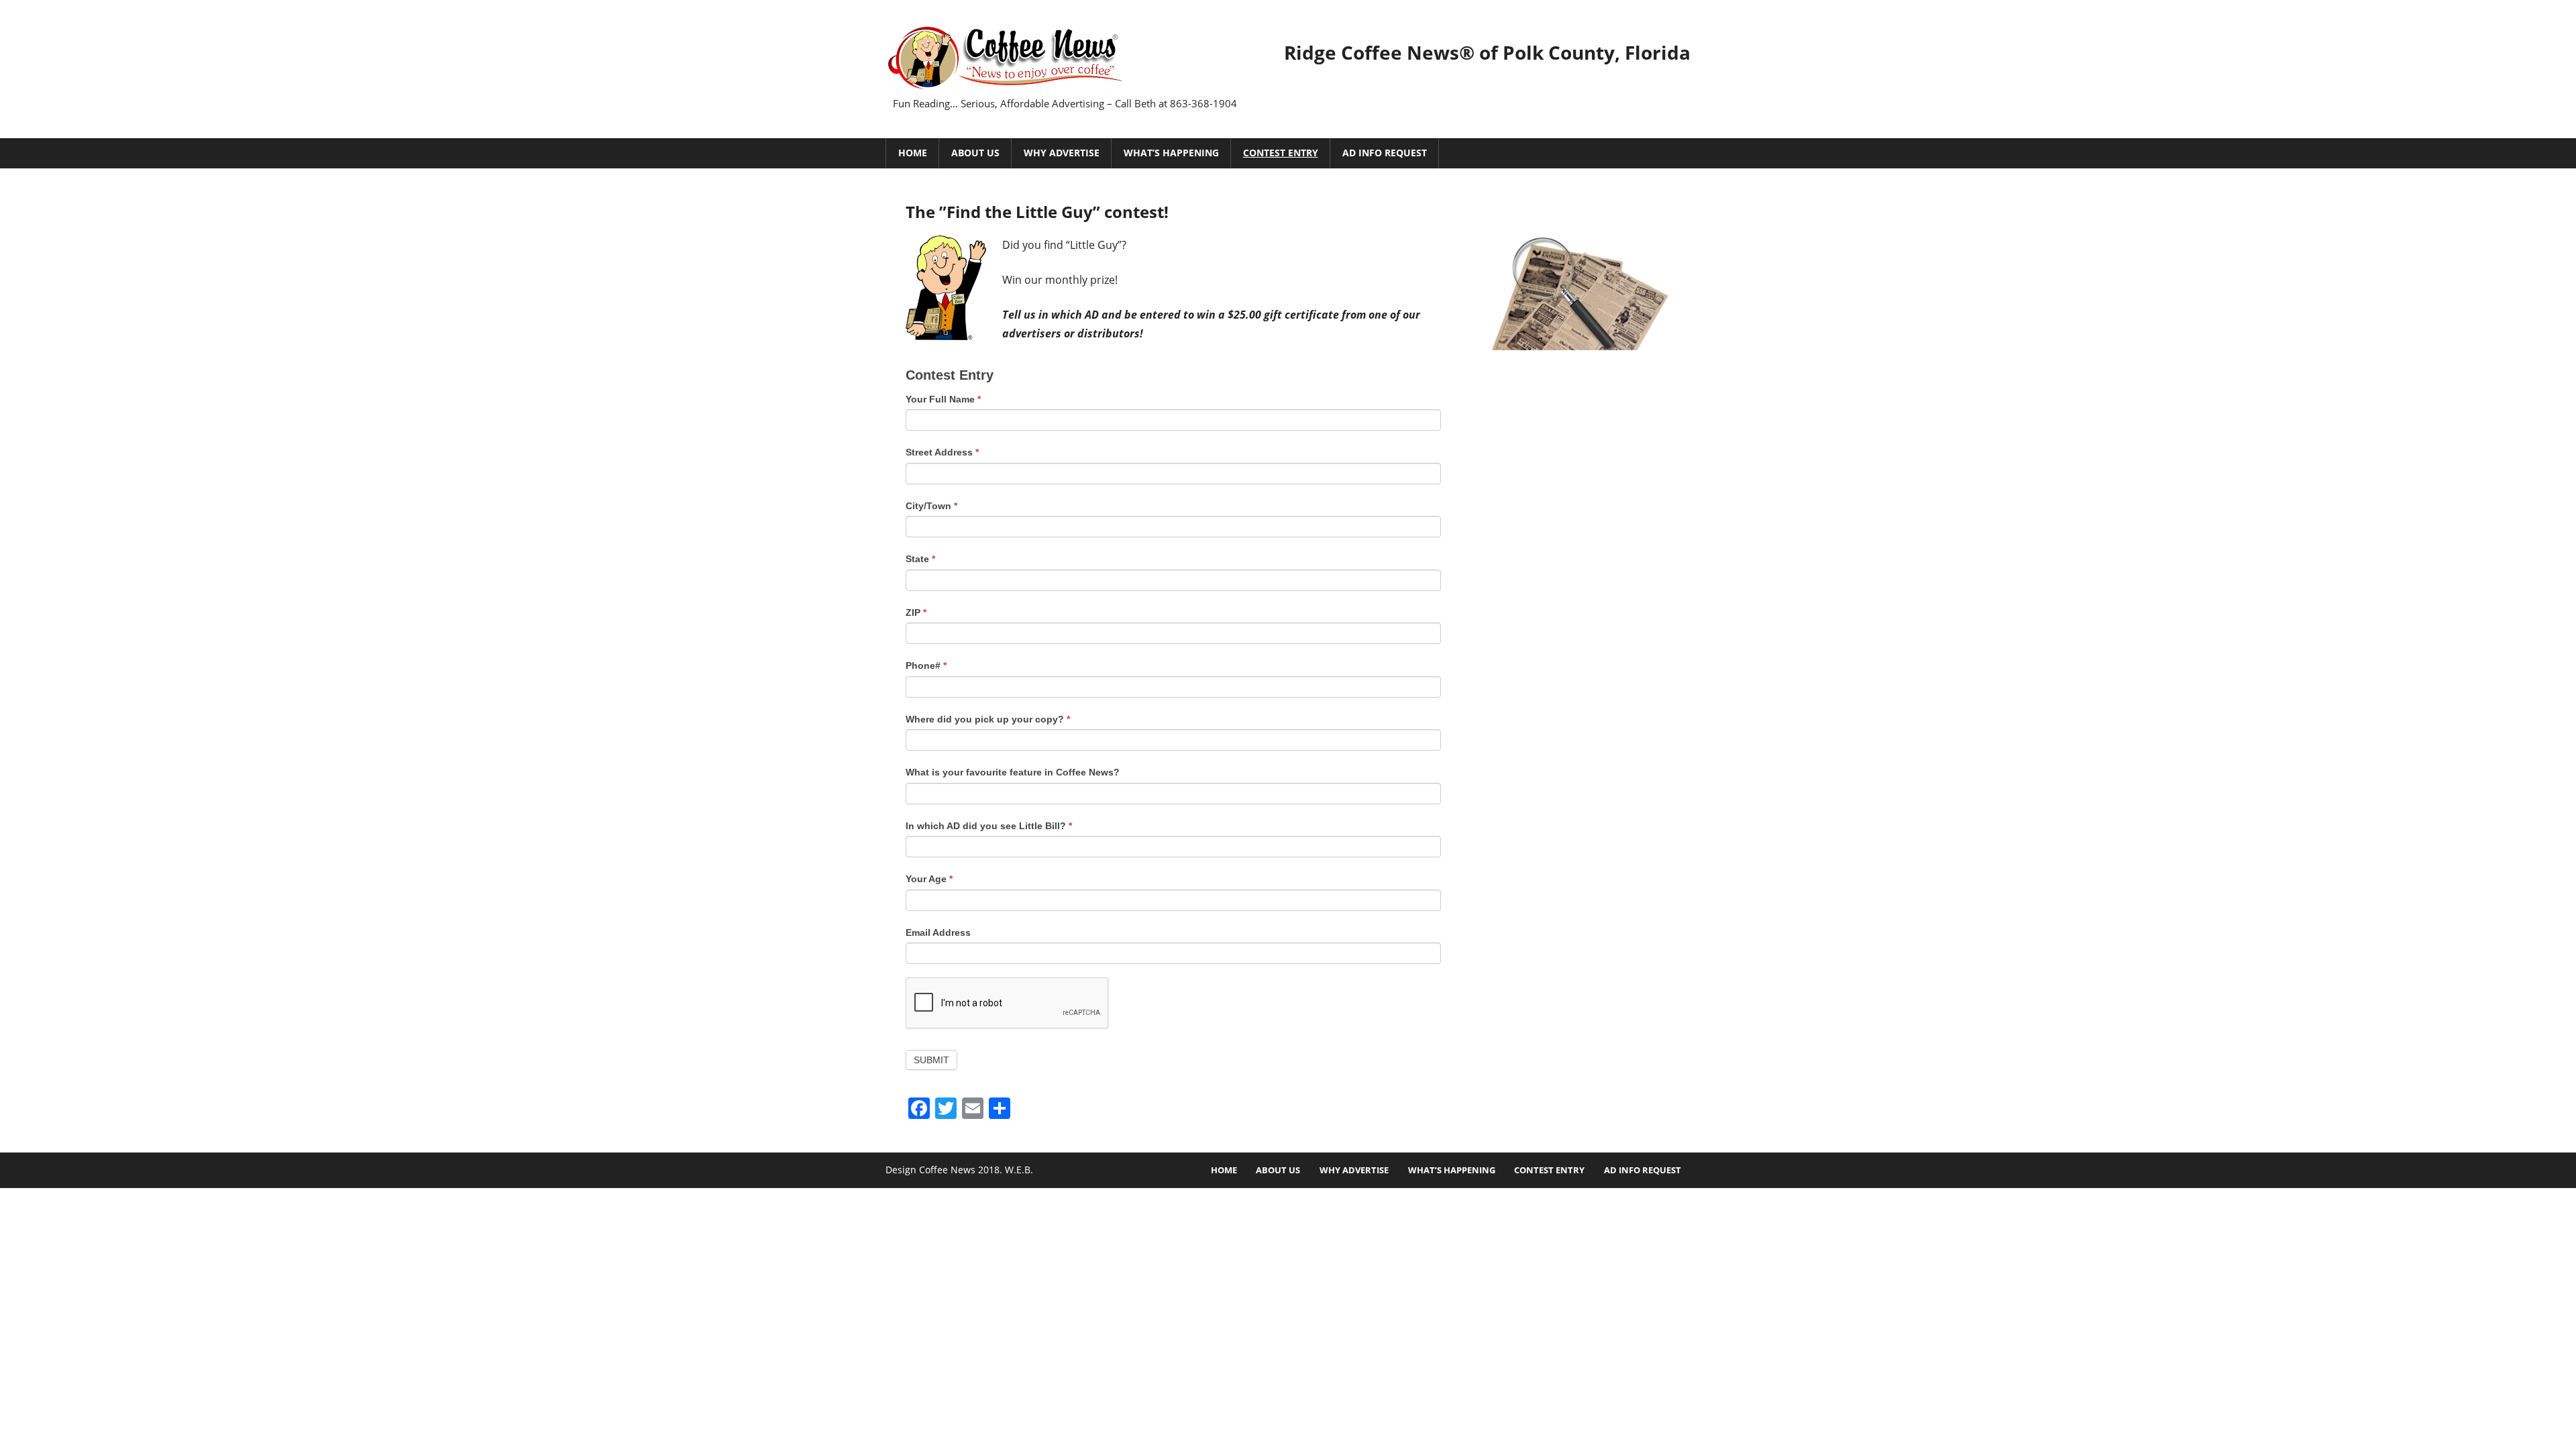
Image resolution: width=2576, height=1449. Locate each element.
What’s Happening (1171, 153)
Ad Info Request (1385, 153)
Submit (931, 1060)
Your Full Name (943, 399)
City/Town (931, 506)
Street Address (942, 452)
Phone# (926, 665)
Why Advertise (1062, 153)
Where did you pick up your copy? (988, 719)
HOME (913, 153)
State (920, 559)
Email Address (938, 932)
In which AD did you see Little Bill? (989, 826)
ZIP (916, 612)
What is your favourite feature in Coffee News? (1013, 772)
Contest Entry (1281, 153)
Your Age (929, 879)
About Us (975, 153)
